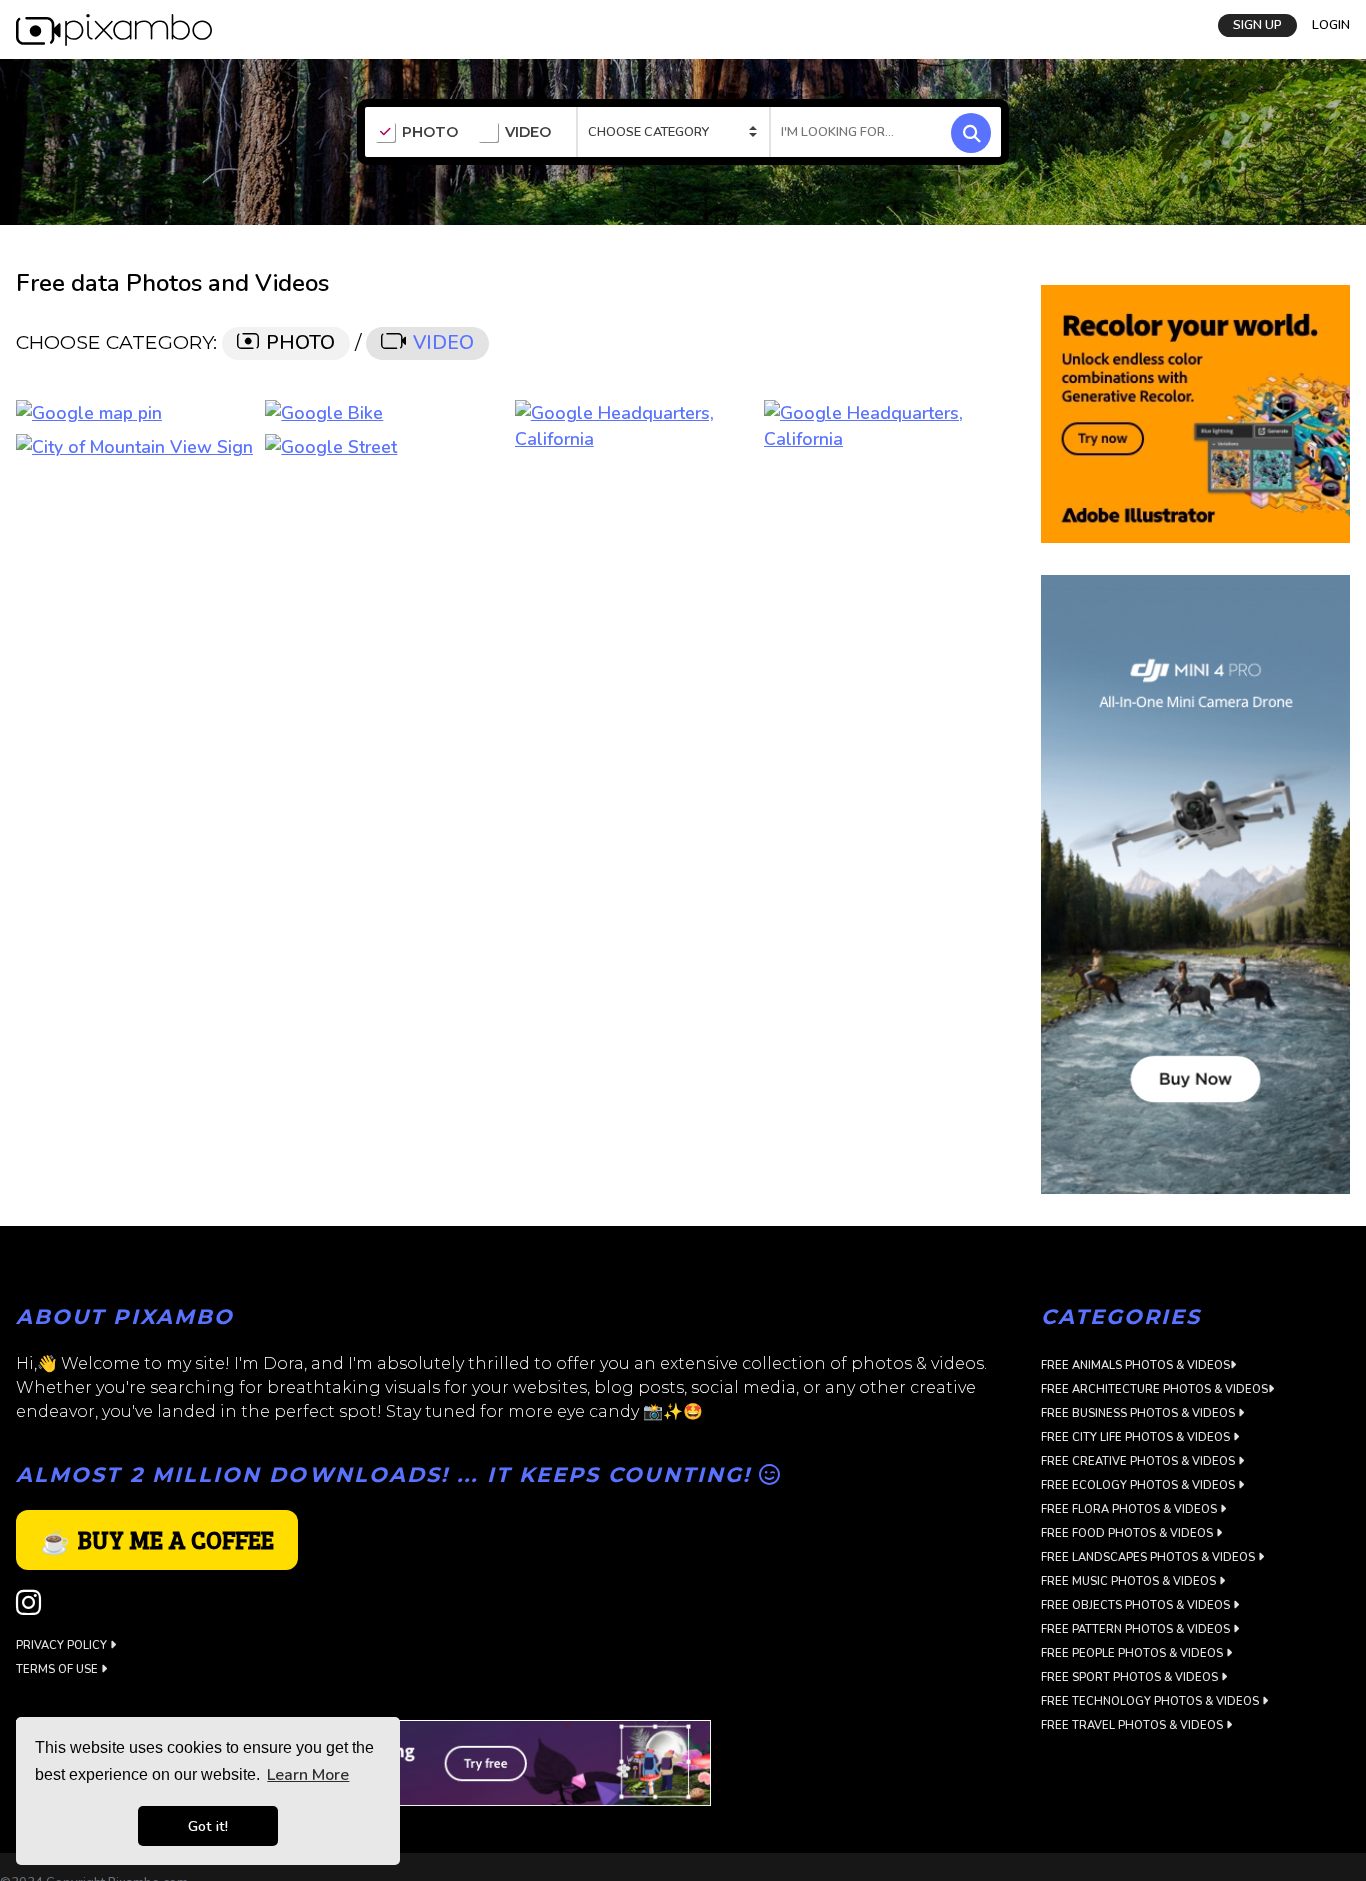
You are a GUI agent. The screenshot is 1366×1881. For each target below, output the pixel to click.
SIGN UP (1257, 23)
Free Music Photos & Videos (1130, 1581)
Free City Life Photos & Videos (1137, 1437)
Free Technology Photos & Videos (1151, 1701)
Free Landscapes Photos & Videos (1149, 1557)
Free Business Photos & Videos (1139, 1413)
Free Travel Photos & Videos (1133, 1725)
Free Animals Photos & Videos (1135, 1365)
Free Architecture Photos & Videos (1154, 1389)
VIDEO (528, 132)
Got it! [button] (208, 1826)
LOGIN (1331, 23)
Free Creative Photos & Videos (1139, 1461)
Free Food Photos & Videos (1128, 1533)
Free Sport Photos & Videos (1131, 1677)
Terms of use (58, 1669)
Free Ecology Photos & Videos (1139, 1485)
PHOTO (430, 132)
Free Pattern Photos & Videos (1137, 1629)
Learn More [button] (308, 1775)
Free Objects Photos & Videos (1137, 1605)
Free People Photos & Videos (1133, 1653)
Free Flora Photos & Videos (1130, 1509)
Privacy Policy (63, 1645)
